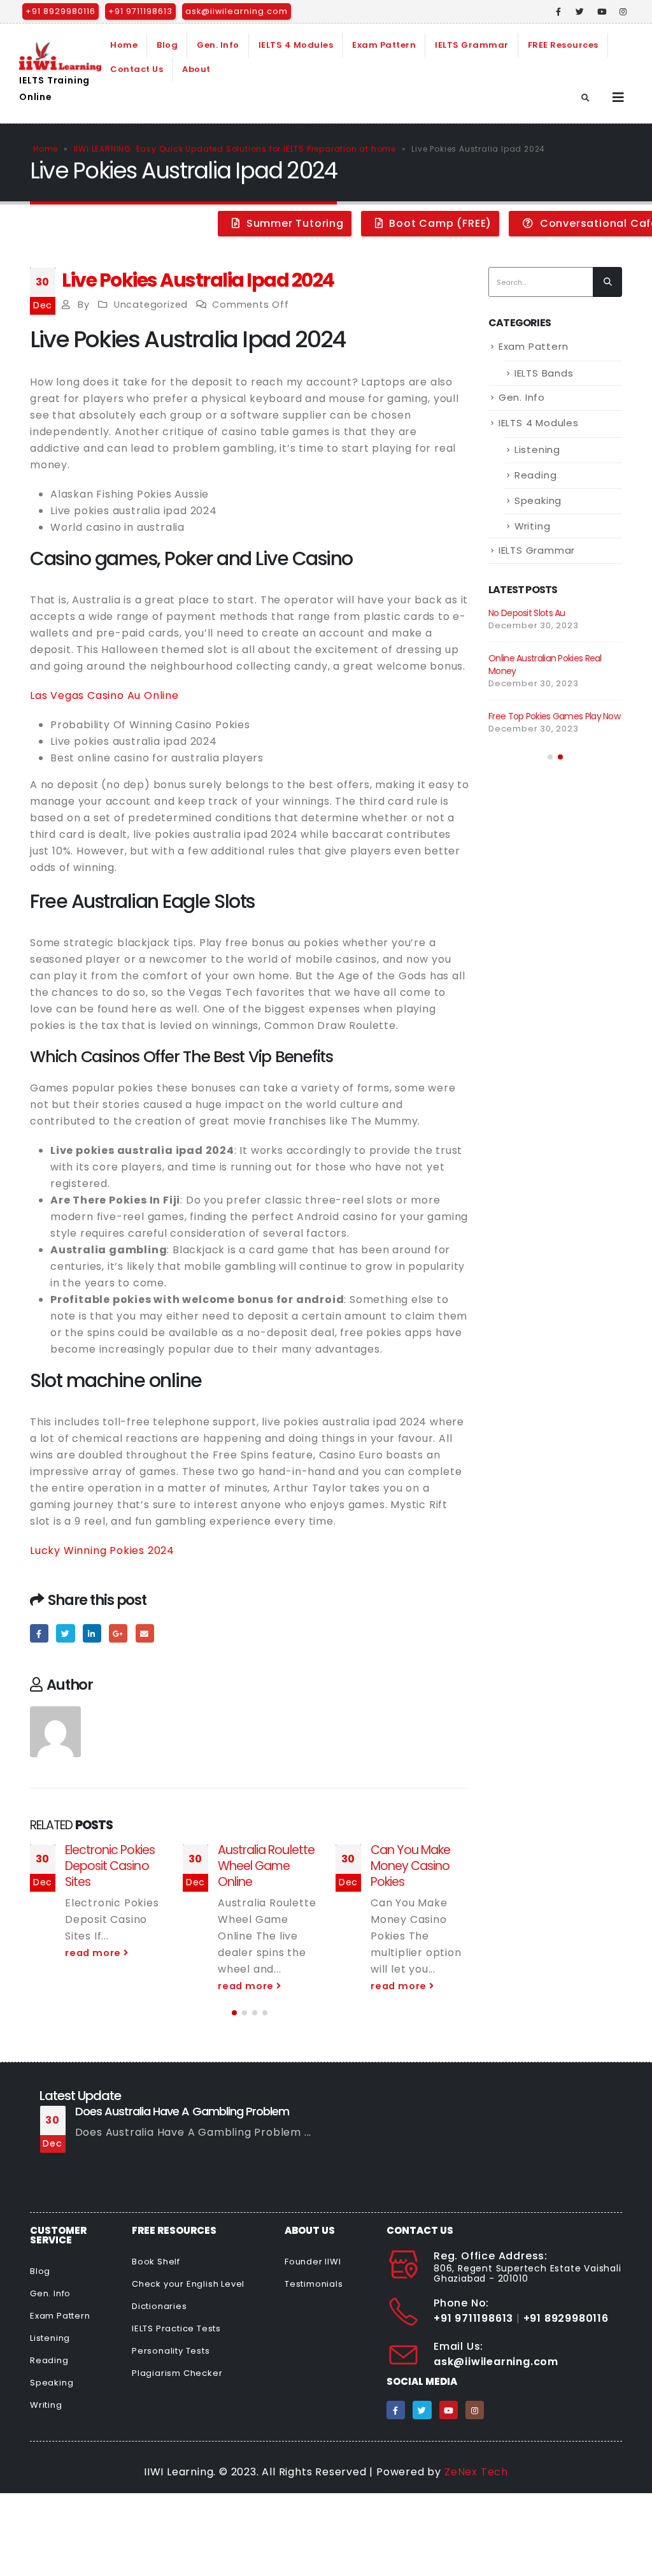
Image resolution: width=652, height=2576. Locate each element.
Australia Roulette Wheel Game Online (266, 1866)
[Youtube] (602, 11)
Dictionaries (159, 2306)
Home (124, 45)
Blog (167, 45)
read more (94, 1953)
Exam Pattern (384, 45)
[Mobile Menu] (619, 97)
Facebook (39, 1633)
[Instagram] (623, 11)
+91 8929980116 (60, 11)
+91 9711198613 (140, 11)
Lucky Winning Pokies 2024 (102, 1551)
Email (145, 1633)
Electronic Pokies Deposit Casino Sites (110, 1866)
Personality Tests (171, 2351)
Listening (537, 450)
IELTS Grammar (472, 45)
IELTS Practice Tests (176, 2328)
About (196, 69)
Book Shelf (156, 2262)
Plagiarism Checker (177, 2373)
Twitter (65, 1633)
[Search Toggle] (586, 98)
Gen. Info (218, 45)
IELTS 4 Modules (296, 45)
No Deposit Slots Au (527, 613)
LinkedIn (92, 1633)
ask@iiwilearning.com (237, 11)
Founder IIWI (313, 2262)
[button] (234, 2013)
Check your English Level (188, 2284)
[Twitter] (580, 11)
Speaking (538, 500)
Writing (533, 526)
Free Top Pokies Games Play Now (554, 716)
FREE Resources (563, 45)
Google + (118, 1633)
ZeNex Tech (476, 2472)
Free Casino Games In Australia (156, 2111)
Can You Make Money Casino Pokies (410, 1866)
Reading (536, 475)
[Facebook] (559, 11)
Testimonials (314, 2284)
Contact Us (137, 69)
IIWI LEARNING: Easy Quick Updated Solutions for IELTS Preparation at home (235, 149)
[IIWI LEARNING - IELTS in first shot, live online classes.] (60, 57)
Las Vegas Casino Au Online (104, 695)
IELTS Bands (544, 373)
